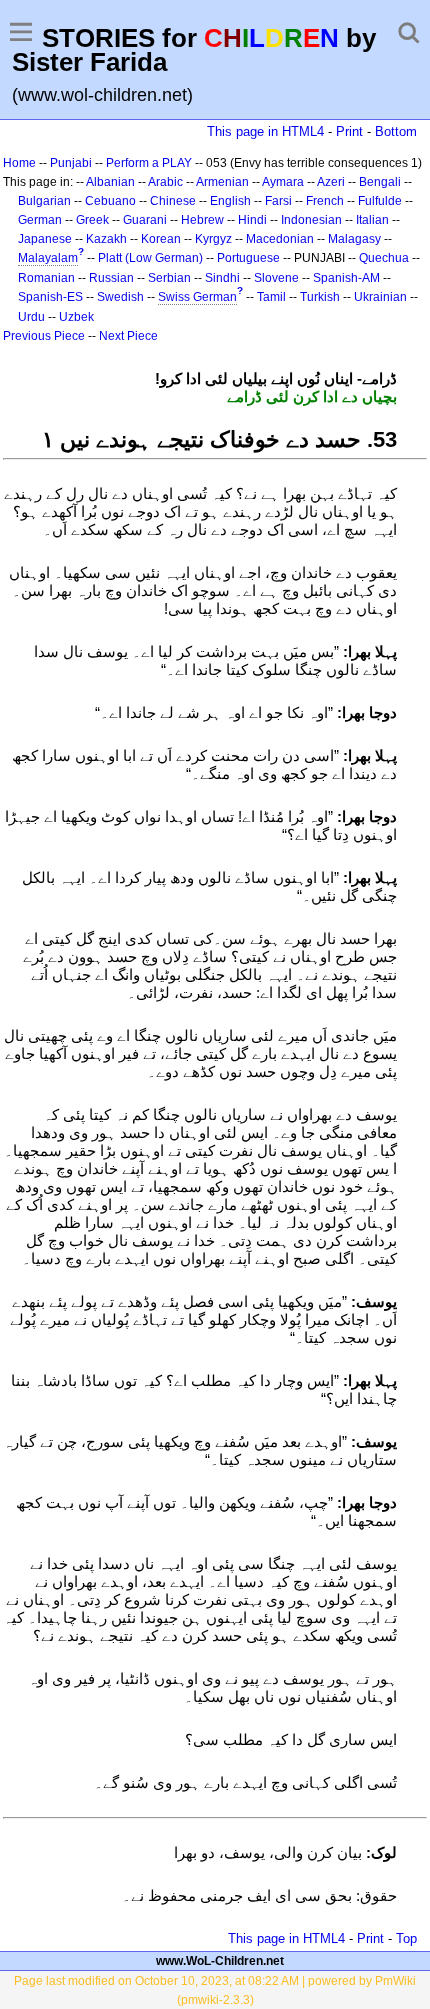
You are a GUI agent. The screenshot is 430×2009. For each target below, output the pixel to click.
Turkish (320, 297)
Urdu (31, 317)
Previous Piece (44, 336)
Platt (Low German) (150, 258)
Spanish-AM (346, 278)
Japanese (45, 239)
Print (349, 131)
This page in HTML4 (265, 131)
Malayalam (48, 258)
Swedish (120, 297)
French (325, 201)
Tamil (271, 297)
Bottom (396, 131)
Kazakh (106, 239)
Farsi (278, 201)
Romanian (46, 278)
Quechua (384, 258)
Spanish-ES (50, 297)
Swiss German (197, 297)
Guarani (145, 220)
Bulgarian (44, 201)
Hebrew (202, 220)
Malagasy (354, 239)
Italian (372, 220)
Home (19, 163)
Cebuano (110, 201)
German (40, 220)
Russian (111, 278)
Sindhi (222, 278)
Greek (92, 220)
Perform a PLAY (149, 163)
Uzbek (76, 317)
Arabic (165, 182)
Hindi (252, 220)
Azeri (331, 182)
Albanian (110, 182)
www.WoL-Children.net (220, 1961)
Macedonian (280, 239)
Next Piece (128, 336)
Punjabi (71, 163)
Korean (161, 239)
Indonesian (311, 220)
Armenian (222, 182)
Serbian (169, 278)
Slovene (276, 278)
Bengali (380, 182)
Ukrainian (380, 297)
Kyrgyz (213, 239)
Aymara (283, 182)
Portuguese (248, 258)
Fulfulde (380, 201)
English (230, 201)
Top (406, 1938)
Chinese (173, 201)
